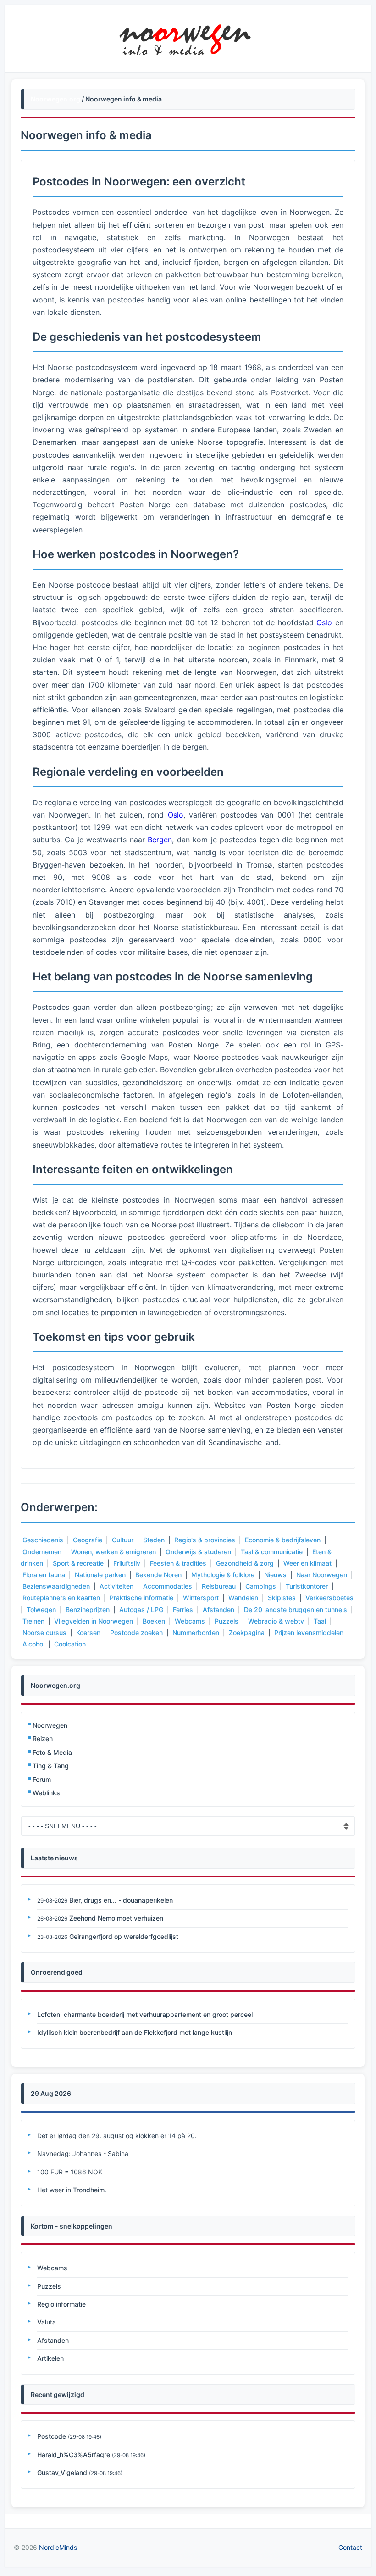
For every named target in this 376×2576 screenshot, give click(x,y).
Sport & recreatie (78, 1563)
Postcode (52, 2436)
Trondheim (89, 2190)
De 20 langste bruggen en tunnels (296, 1610)
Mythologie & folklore (223, 1575)
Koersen (88, 1632)
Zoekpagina (247, 1632)
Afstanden (218, 1610)
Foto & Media (52, 1752)
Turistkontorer (307, 1586)
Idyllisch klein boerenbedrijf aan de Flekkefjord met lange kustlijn (135, 2032)
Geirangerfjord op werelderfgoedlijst (124, 1936)
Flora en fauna (44, 1575)
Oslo (324, 622)
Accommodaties (168, 1586)
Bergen (160, 840)
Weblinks (46, 1793)
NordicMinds (58, 2547)
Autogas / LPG (141, 1610)
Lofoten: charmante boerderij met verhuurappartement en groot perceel (145, 2014)
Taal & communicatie (272, 1552)
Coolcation (70, 1644)
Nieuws (275, 1575)
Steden (154, 1540)
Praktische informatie (141, 1598)
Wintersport (201, 1598)
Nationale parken (100, 1575)
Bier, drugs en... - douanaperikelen (121, 1900)
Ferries (183, 1610)
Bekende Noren (158, 1575)
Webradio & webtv (276, 1621)
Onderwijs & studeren (198, 1552)
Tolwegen (41, 1610)
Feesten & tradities (178, 1563)
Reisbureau (219, 1586)
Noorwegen (50, 1725)
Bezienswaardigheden (56, 1586)
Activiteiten (116, 1586)
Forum (42, 1779)
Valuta (47, 2322)
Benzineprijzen (88, 1610)
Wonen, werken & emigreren (113, 1552)
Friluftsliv (127, 1563)
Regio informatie (61, 2304)
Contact (350, 2547)
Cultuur (123, 1540)
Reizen (43, 1739)
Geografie (88, 1540)
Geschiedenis (43, 1540)
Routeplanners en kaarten (61, 1598)
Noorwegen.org (55, 99)
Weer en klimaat (307, 1563)
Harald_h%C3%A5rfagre (74, 2455)
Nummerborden (196, 1632)
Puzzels (227, 1621)
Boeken (154, 1621)
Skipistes (282, 1598)
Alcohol (33, 1644)
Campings (261, 1586)
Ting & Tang (51, 1766)
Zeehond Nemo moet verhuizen (116, 1918)
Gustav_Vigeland (62, 2472)
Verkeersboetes (329, 1598)
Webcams (190, 1621)
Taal (320, 1621)
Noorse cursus (44, 1632)
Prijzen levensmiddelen (309, 1632)
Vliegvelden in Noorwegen (94, 1621)
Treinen (33, 1621)
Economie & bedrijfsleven (283, 1540)
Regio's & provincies (205, 1540)
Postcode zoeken (136, 1632)
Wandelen (243, 1598)
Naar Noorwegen (322, 1575)
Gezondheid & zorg (245, 1563)
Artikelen (50, 2358)
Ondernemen (42, 1552)
